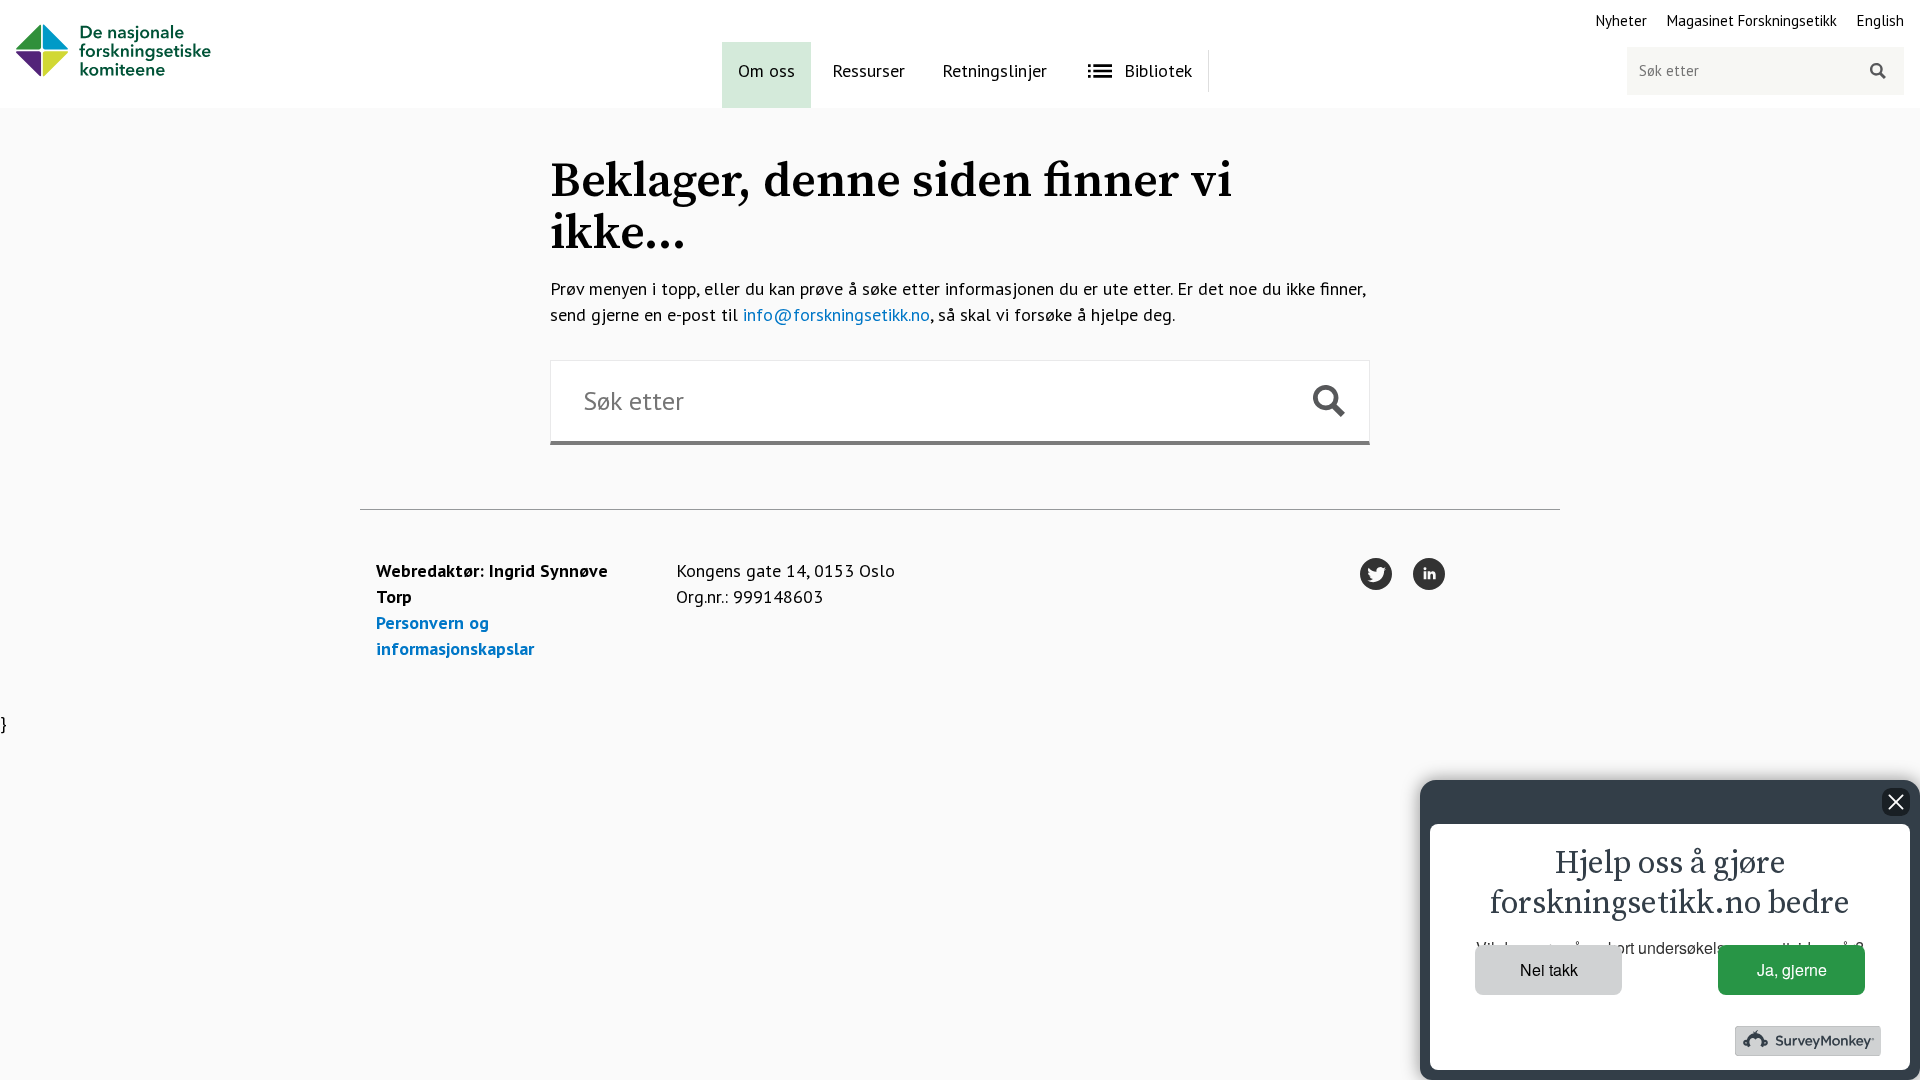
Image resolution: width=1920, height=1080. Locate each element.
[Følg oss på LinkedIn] (1429, 575)
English (1880, 20)
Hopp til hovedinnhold (86, 12)
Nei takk (1549, 969)
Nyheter (1621, 20)
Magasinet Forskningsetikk (1752, 20)
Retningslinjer (994, 70)
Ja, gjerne (1792, 969)
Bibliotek (1158, 70)
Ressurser (868, 70)
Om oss (766, 70)
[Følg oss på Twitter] (1376, 575)
